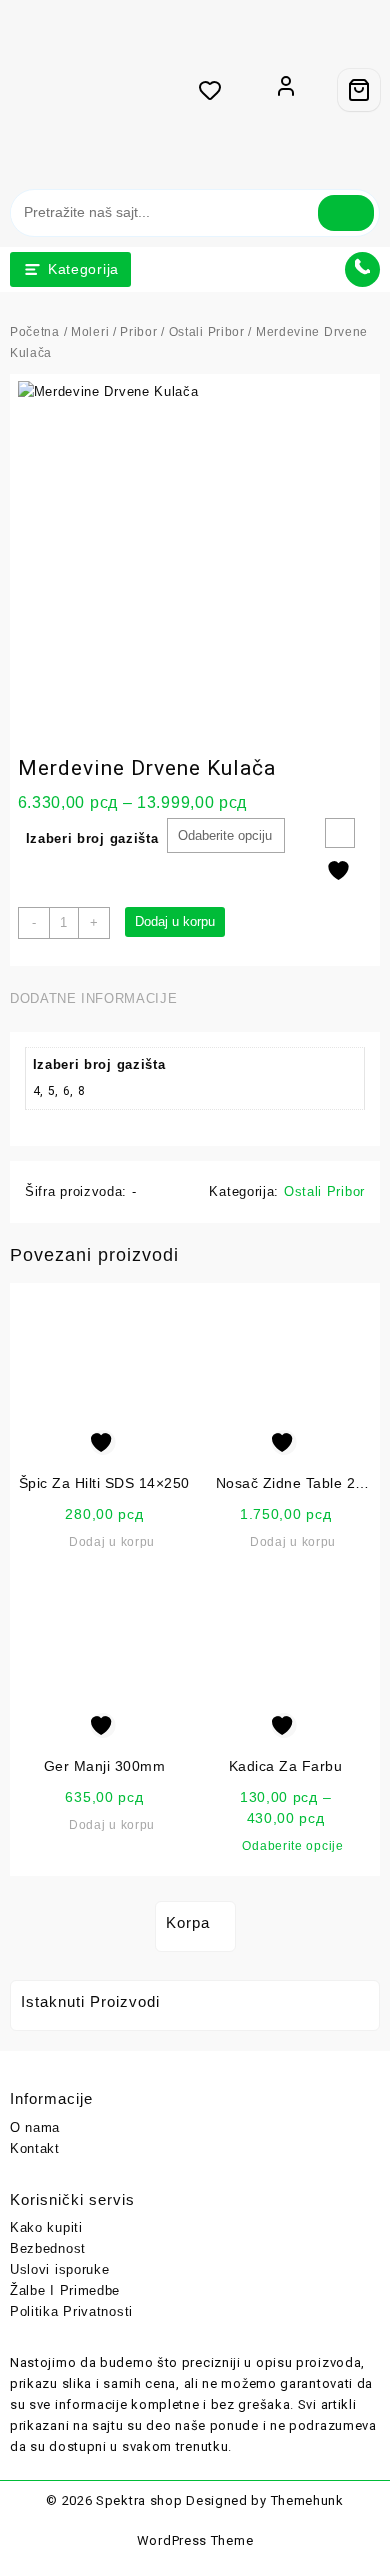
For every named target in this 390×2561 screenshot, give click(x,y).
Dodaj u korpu (175, 921)
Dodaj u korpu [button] (112, 1542)
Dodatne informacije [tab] (93, 998)
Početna (35, 332)
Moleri (90, 332)
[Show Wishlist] (216, 90)
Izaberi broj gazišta (92, 838)
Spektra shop (139, 2500)
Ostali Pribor (207, 332)
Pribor (138, 332)
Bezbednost (48, 2248)
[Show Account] (286, 90)
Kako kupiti (46, 2227)
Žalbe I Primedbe (65, 2290)
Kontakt (35, 2148)
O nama (35, 2127)
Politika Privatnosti (71, 2311)
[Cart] (359, 90)
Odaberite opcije (292, 1846)
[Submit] (346, 213)
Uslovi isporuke (60, 2269)
